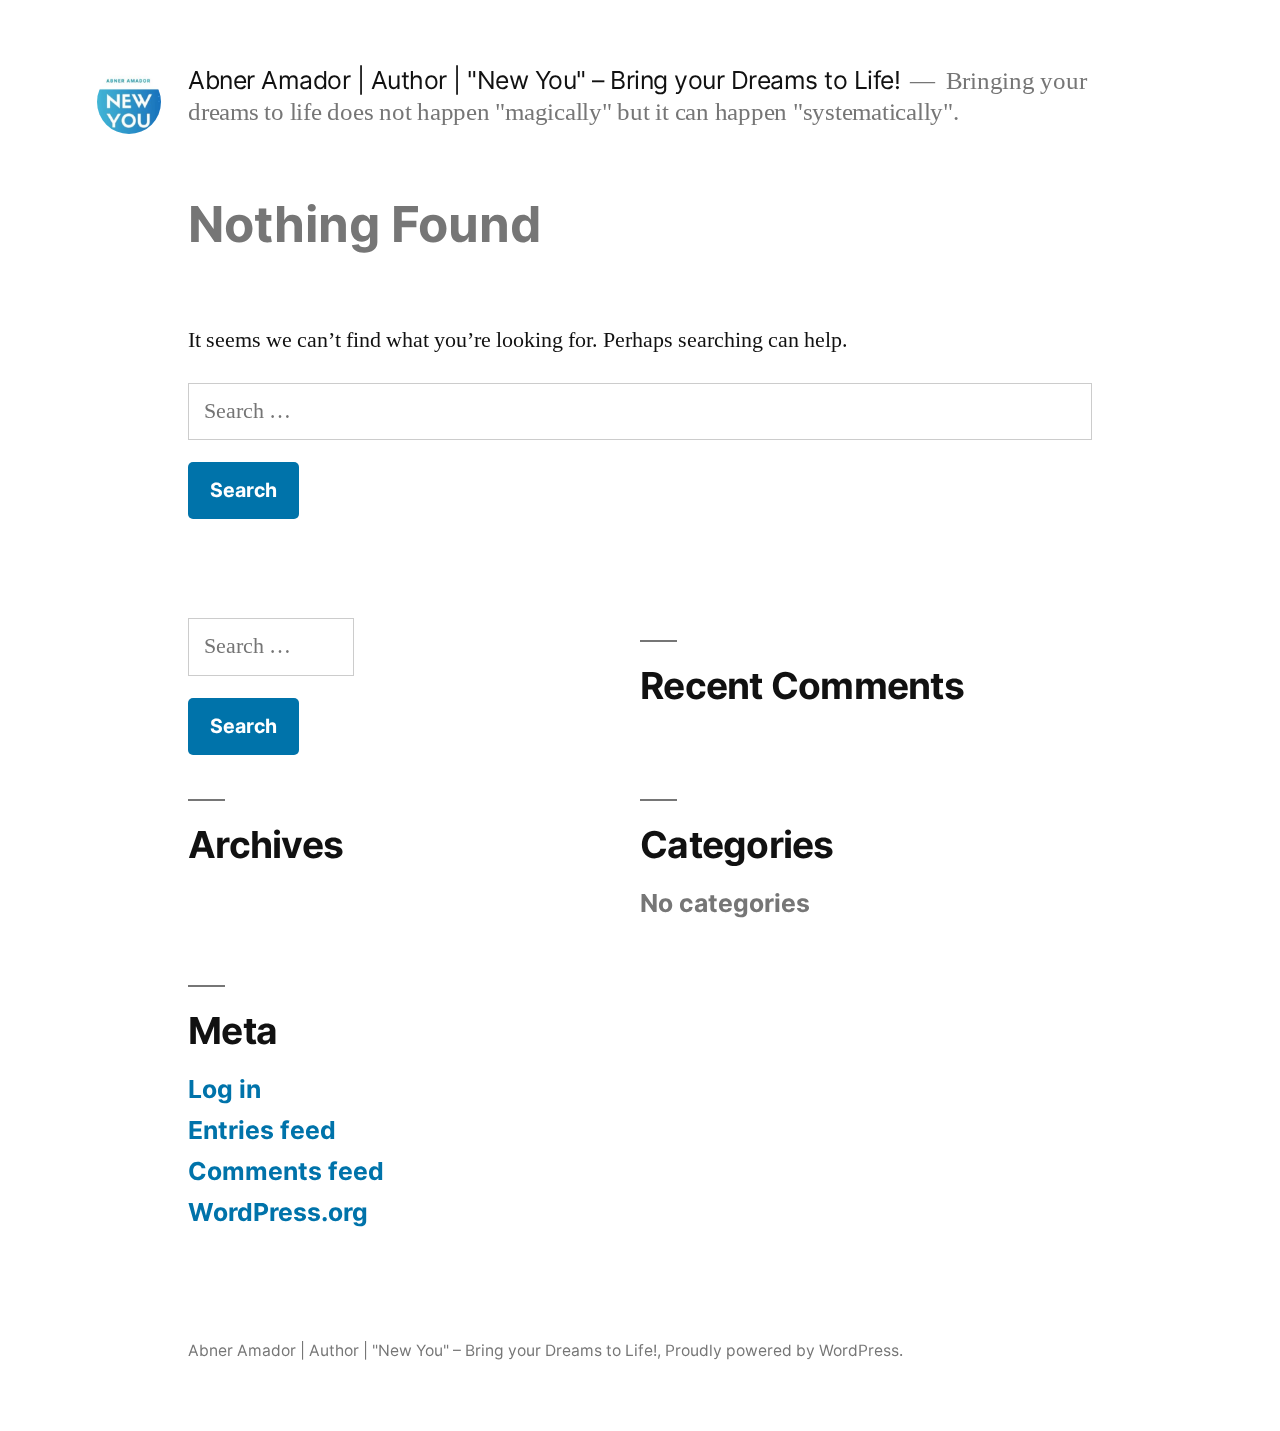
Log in (224, 1089)
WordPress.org (278, 1212)
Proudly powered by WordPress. (784, 1350)
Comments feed (286, 1171)
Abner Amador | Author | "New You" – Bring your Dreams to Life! (544, 80)
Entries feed (262, 1130)
